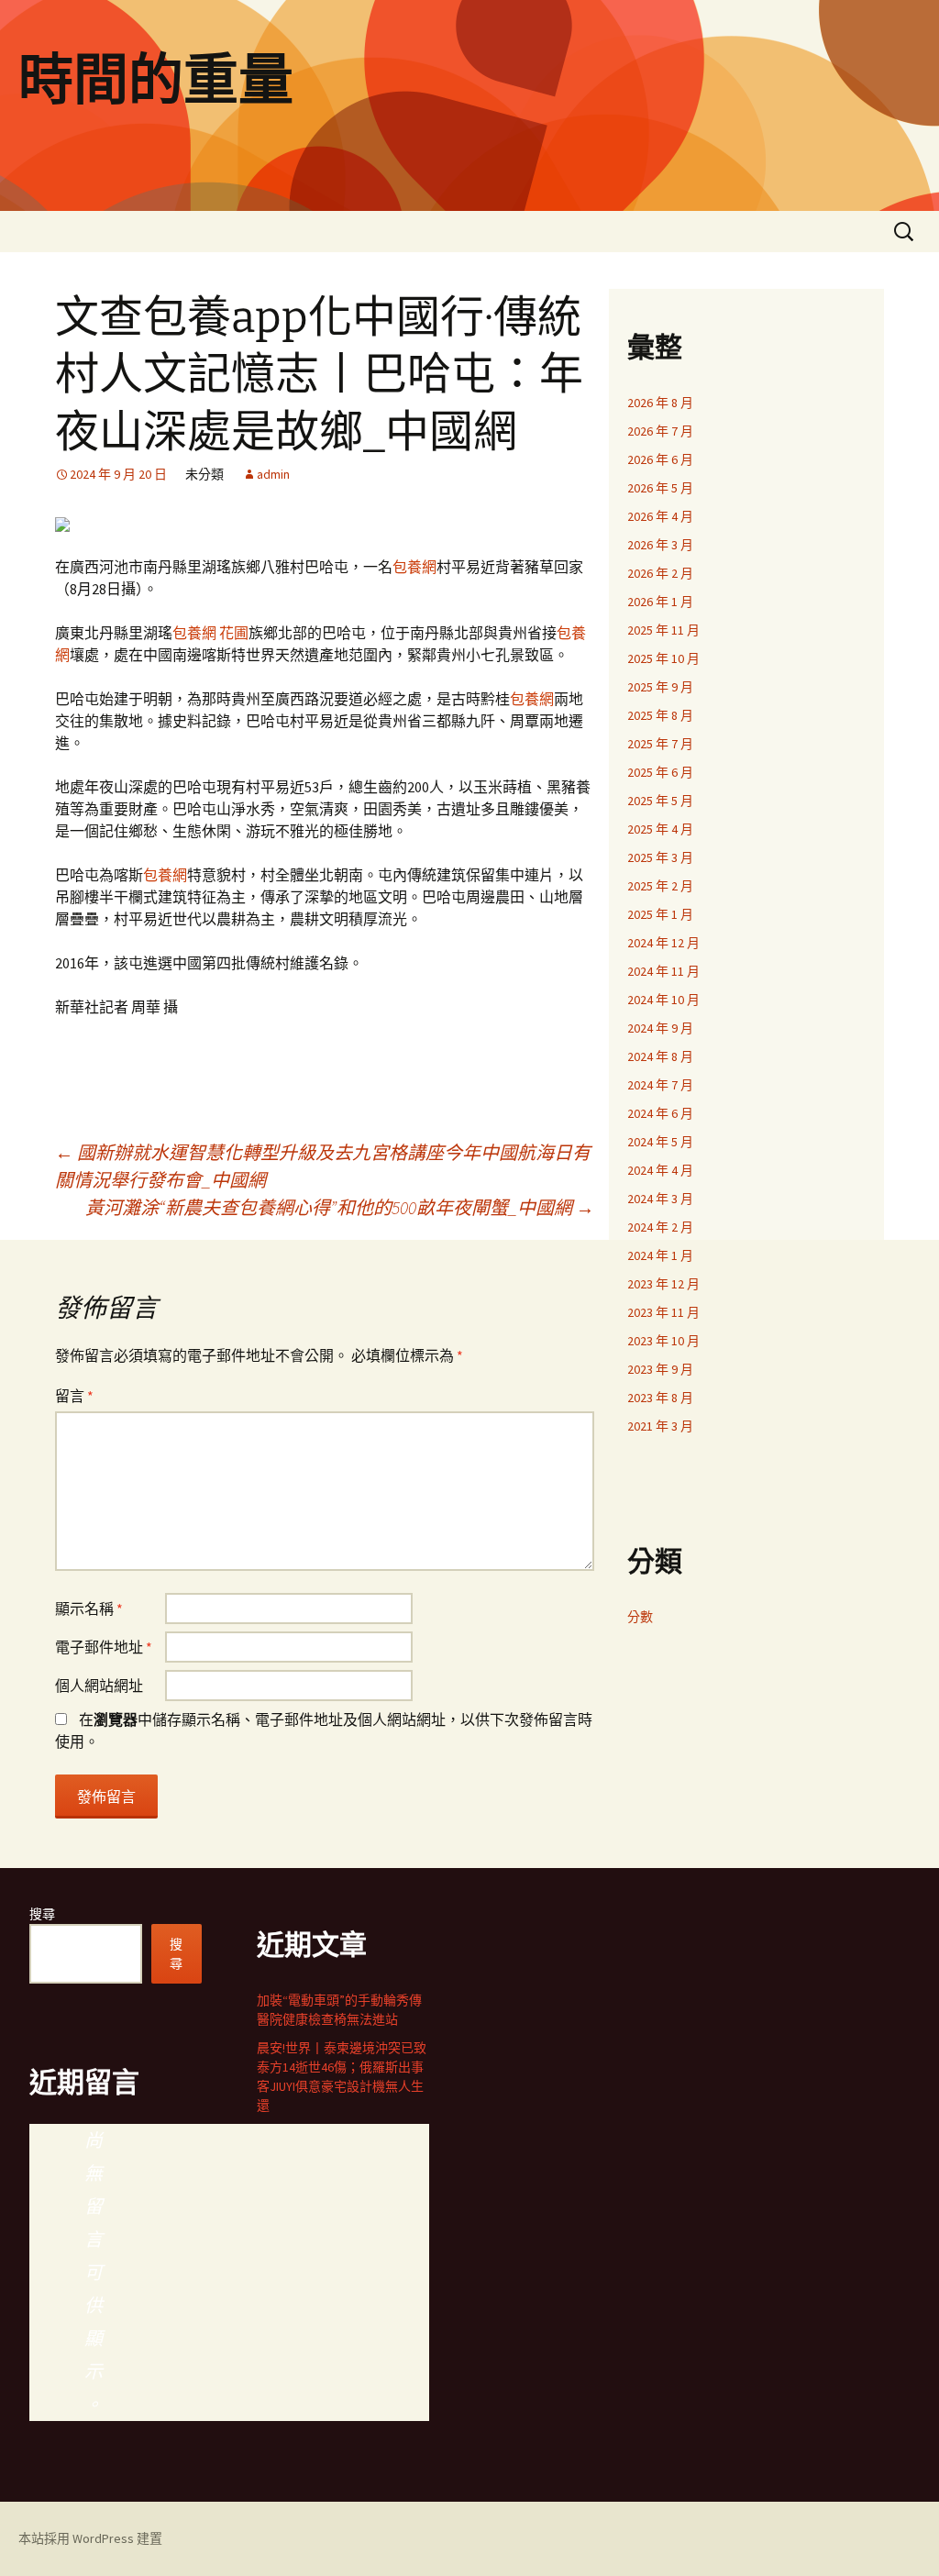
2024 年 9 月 (660, 1028)
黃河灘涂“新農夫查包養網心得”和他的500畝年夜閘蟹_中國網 (340, 1207)
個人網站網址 (99, 1686)
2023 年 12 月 (663, 1284)
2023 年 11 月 (663, 1312)
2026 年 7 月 (660, 431)
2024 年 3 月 (660, 1199)
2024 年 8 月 (660, 1056)
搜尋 (42, 1914)
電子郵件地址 (104, 1647)
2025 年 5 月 (660, 801)
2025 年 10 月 (663, 658)
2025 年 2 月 (660, 886)
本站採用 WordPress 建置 (90, 2538)
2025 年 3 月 (660, 857)
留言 (74, 1396)
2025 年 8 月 (660, 715)
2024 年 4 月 (660, 1170)
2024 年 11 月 (663, 971)
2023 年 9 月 (660, 1369)
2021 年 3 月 (660, 1426)
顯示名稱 (89, 1609)
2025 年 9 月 (660, 687)
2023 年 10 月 (663, 1341)
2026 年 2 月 (660, 573)
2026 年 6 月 (660, 459)
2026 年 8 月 (660, 403)
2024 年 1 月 (660, 1255)
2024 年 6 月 (660, 1113)
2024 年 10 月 (663, 1000)
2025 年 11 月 (663, 630)
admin (273, 474)
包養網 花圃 (210, 633)
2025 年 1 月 (660, 914)
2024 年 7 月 (660, 1085)
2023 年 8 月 (660, 1398)
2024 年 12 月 (663, 943)
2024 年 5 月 (660, 1142)
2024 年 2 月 (660, 1227)
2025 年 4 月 (660, 829)
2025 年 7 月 (660, 744)
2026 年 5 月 (660, 488)
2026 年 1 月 (660, 602)
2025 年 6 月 (660, 772)
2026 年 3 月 (660, 545)
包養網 (414, 567)
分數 (640, 1617)
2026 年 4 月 (660, 516)
